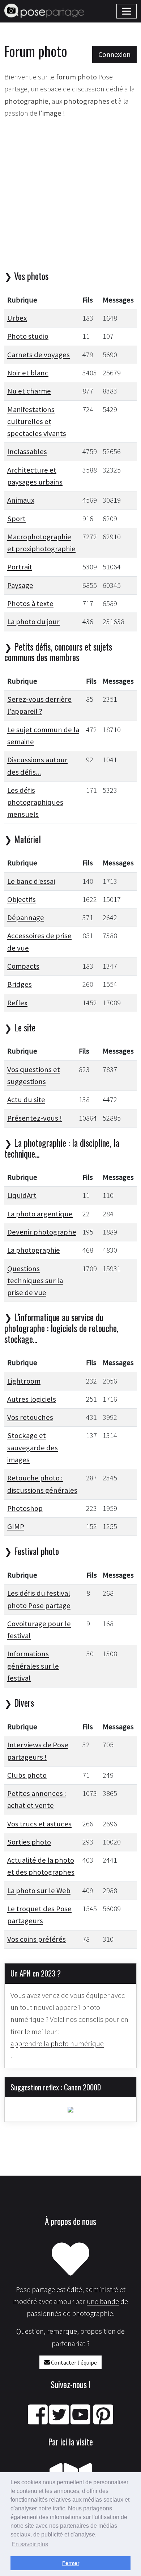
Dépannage (26, 918)
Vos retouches (30, 1417)
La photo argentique (40, 1214)
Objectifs (22, 899)
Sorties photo (29, 1842)
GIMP (16, 1526)
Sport (16, 519)
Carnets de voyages (39, 355)
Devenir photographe (42, 1232)
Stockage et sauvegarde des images (33, 1448)
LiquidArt (22, 1195)
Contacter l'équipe (73, 2362)
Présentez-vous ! (35, 1118)
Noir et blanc (28, 373)
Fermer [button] (71, 2563)
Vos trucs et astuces (39, 1824)
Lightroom (24, 1381)
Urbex (17, 318)
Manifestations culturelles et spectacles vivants (37, 422)
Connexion (114, 54)
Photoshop (25, 1508)
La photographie (34, 1250)
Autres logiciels (32, 1399)
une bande (103, 2301)
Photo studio (28, 336)
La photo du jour (33, 622)
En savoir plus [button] (30, 2544)
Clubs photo (27, 1775)
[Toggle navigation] (127, 11)
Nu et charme (29, 391)
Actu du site (26, 1100)
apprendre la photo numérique (57, 2044)
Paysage (20, 585)
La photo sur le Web (39, 1891)
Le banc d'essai (31, 881)
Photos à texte (30, 603)
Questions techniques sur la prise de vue (35, 1281)
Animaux (21, 500)
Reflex (17, 1003)
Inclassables (27, 452)
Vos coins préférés (37, 1939)
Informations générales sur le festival (33, 1666)
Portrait (20, 567)
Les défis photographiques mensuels (35, 802)
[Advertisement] (70, 196)
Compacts (23, 966)
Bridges (20, 984)
